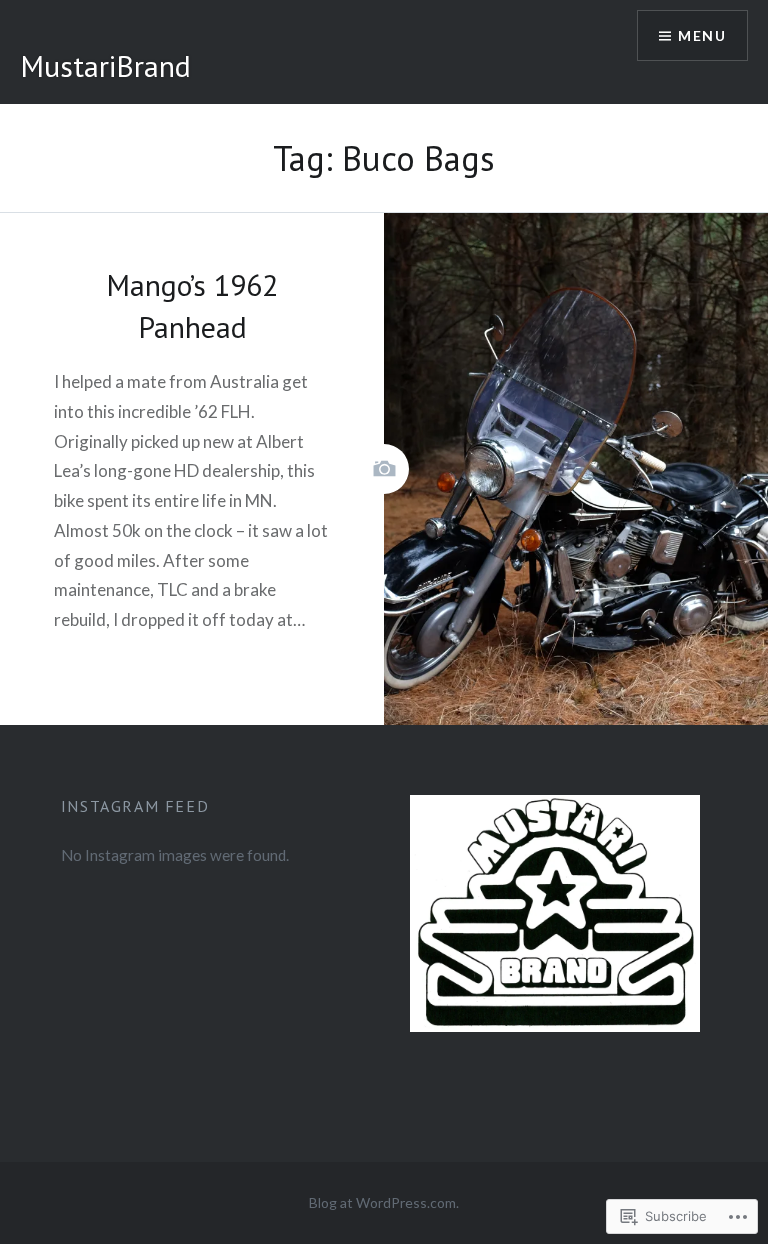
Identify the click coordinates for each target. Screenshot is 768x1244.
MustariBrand (105, 65)
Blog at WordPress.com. (384, 1202)
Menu (702, 35)
